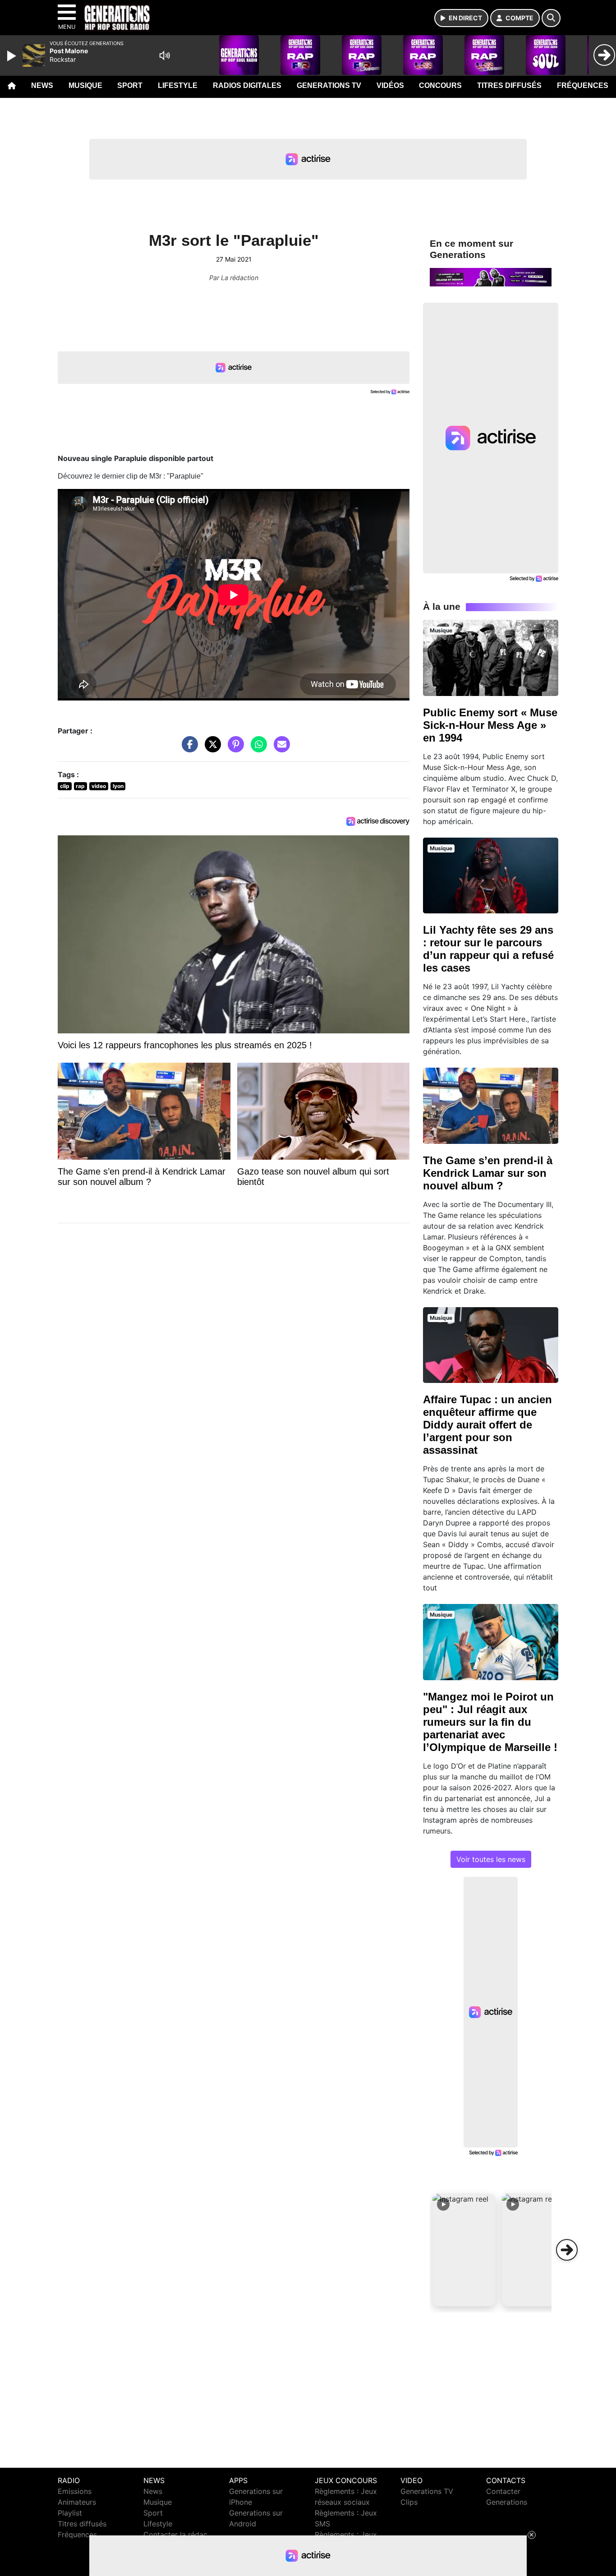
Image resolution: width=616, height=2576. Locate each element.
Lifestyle (178, 85)
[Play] (13, 56)
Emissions (75, 2491)
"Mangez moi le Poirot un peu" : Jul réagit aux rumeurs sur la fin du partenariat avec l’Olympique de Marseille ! (490, 1722)
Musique (85, 85)
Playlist (70, 2513)
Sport (130, 85)
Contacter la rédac (175, 2535)
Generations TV (329, 85)
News (42, 85)
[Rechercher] (551, 18)
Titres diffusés (509, 85)
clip (65, 786)
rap (80, 786)
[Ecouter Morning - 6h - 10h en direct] (491, 276)
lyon (118, 786)
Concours (440, 85)
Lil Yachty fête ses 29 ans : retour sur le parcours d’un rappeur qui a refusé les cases (488, 949)
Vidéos (390, 85)
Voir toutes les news (491, 1859)
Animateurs (77, 2502)
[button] (464, 2250)
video (99, 786)
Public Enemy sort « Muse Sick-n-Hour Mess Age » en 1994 (490, 725)
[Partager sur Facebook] (188, 749)
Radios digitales (247, 85)
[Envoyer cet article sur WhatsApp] (257, 749)
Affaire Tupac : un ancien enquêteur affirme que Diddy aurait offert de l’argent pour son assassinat (487, 1425)
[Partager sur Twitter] (211, 749)
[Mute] (165, 55)
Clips (409, 2502)
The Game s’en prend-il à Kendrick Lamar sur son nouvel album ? (488, 1173)
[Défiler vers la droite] (567, 2250)
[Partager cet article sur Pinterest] (234, 749)
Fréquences (583, 85)
